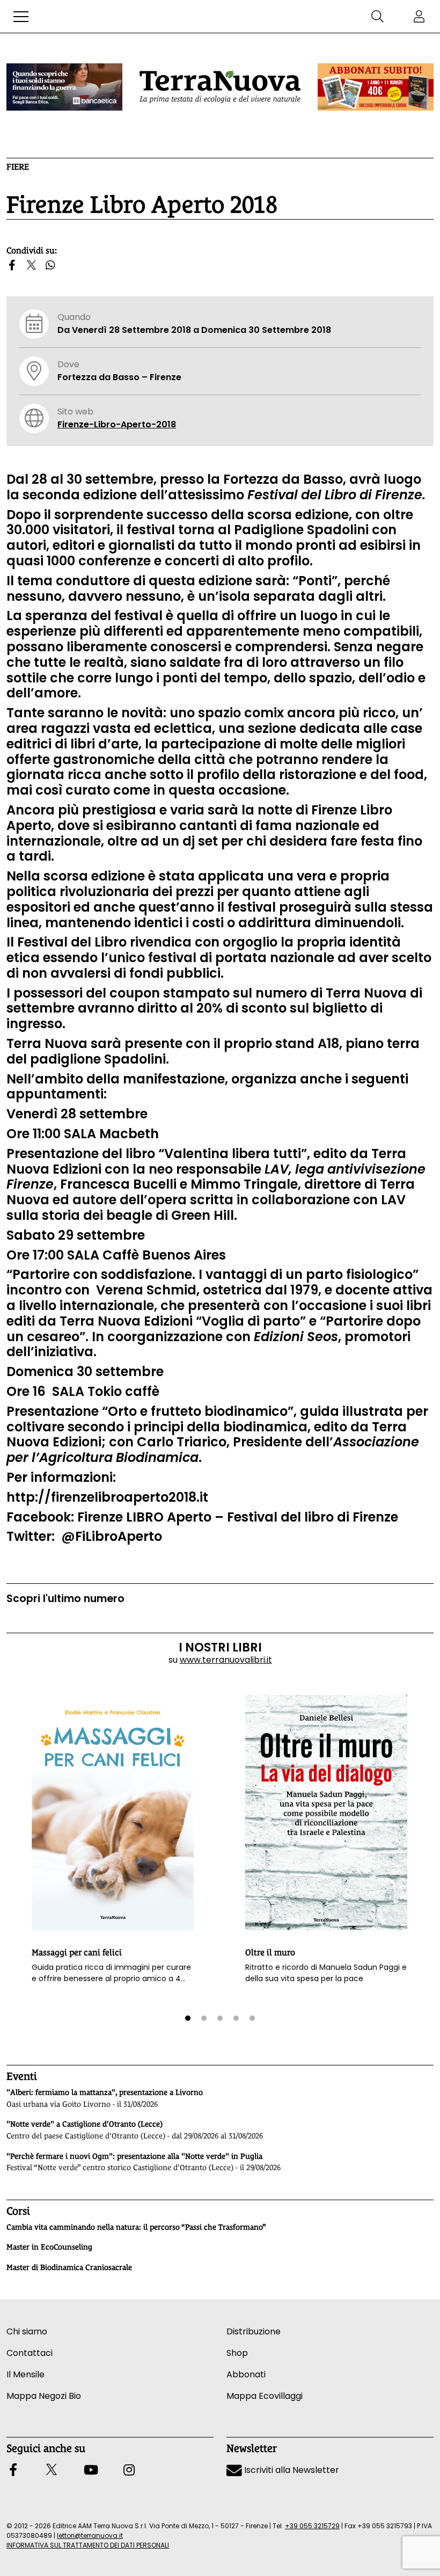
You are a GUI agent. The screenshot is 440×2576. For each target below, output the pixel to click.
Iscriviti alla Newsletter (291, 2470)
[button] (21, 17)
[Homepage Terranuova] (220, 87)
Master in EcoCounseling (49, 2247)
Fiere (18, 167)
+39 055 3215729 (312, 2526)
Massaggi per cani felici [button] (77, 1952)
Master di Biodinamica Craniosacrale (69, 2267)
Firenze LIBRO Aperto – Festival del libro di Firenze (238, 1517)
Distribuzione (254, 2331)
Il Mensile (25, 2374)
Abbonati (246, 2374)
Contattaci (30, 2353)
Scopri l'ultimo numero (65, 1599)
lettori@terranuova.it (90, 2535)
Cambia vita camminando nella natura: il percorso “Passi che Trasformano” (136, 2227)
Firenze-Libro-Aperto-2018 (117, 424)
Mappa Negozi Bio (44, 2396)
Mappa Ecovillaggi (265, 2396)
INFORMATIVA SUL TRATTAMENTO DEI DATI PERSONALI (88, 2545)
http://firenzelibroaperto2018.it (107, 1497)
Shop (237, 2353)
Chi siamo (27, 2331)
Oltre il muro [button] (270, 1952)
